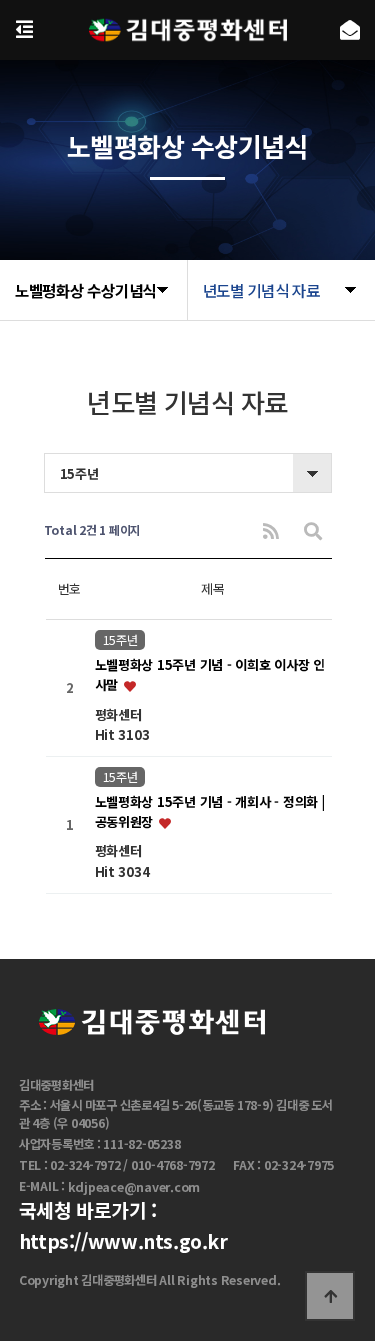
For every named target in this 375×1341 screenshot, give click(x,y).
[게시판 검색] (313, 530)
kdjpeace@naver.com (134, 1187)
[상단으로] (330, 1296)
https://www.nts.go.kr (123, 1242)
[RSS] (271, 530)
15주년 (120, 640)
